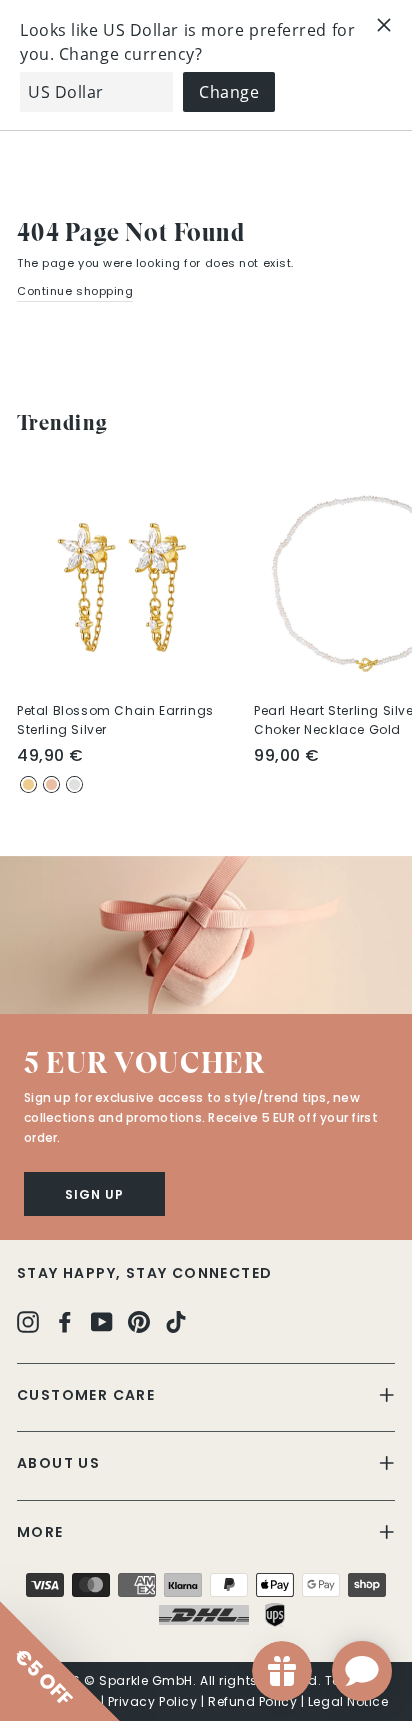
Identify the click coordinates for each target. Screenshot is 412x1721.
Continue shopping (75, 291)
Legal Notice (348, 1701)
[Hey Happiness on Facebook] (65, 1321)
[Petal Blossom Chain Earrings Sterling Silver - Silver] (74, 784)
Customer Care (86, 1395)
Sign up (94, 1194)
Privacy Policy (153, 1701)
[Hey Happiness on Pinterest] (139, 1321)
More (40, 1532)
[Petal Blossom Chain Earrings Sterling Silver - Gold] (28, 784)
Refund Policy (252, 1701)
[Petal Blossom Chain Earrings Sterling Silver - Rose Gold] (51, 784)
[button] (206, 935)
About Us (58, 1463)
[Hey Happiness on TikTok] (176, 1321)
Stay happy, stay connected (144, 1273)
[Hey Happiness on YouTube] (102, 1321)
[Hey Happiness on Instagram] (28, 1321)
